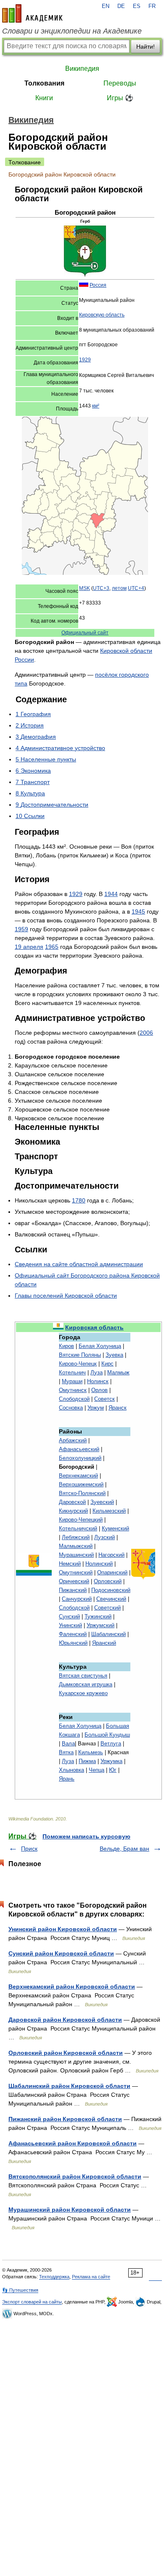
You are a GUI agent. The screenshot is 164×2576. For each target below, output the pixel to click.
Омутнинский (76, 1572)
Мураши (72, 1381)
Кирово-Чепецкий (81, 1520)
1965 (52, 947)
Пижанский (73, 1590)
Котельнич (72, 1372)
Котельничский (78, 1528)
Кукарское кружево (83, 1693)
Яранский (104, 1643)
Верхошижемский (81, 1484)
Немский (70, 1564)
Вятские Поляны (80, 1355)
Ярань (67, 1779)
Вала (68, 1744)
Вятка (66, 1752)
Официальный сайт (85, 633)
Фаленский (73, 1634)
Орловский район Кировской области (66, 2053)
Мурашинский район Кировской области (70, 2210)
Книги (44, 98)
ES (137, 6)
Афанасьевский (79, 1449)
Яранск (118, 1408)
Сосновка (71, 1408)
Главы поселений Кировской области (66, 1296)
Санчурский (77, 1599)
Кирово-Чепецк (78, 1364)
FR (152, 6)
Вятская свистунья (83, 1676)
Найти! (145, 47)
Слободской (74, 1399)
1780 (79, 1200)
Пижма (87, 1761)
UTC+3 (101, 588)
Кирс (107, 1364)
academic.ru (32, 13)
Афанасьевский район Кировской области (73, 2143)
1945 (138, 911)
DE (121, 6)
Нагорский (111, 1555)
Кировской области (126, 651)
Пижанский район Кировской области (65, 2119)
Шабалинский (108, 1634)
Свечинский (111, 1599)
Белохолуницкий (80, 1458)
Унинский (70, 1625)
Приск (29, 1849)
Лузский (104, 1537)
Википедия (82, 69)
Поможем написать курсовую (86, 1836)
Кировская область (94, 1327)
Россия (98, 285)
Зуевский (102, 1502)
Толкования (44, 83)
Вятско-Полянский (82, 1493)
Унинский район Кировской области (63, 1929)
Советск (104, 1399)
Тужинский (98, 1616)
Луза (97, 1372)
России (24, 660)
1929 (85, 360)
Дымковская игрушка (86, 1684)
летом (119, 588)
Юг (113, 1770)
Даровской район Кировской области (65, 2020)
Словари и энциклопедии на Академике (72, 31)
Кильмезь (91, 1752)
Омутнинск (73, 1390)
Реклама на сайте (91, 2277)
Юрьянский (73, 1643)
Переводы (120, 83)
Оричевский (74, 1581)
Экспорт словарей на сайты (32, 2302)
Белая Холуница (100, 1346)
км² (96, 406)
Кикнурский (73, 1511)
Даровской (72, 1502)
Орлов (99, 1390)
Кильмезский (109, 1511)
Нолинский (99, 1564)
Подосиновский (111, 1590)
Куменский (115, 1528)
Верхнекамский (78, 1476)
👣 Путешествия (20, 2290)
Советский (107, 1608)
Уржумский (101, 1625)
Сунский (69, 1616)
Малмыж (118, 1372)
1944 (111, 894)
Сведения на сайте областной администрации (79, 1264)
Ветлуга (111, 1744)
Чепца (97, 1770)
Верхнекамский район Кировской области (72, 1987)
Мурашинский (76, 1555)
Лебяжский (76, 1537)
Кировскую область (102, 315)
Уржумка (111, 1761)
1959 (21, 929)
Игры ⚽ (120, 98)
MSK (85, 588)
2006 (146, 1033)
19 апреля (29, 947)
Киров (66, 1346)
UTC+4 (136, 588)
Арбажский (73, 1440)
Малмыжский (76, 1546)
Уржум (96, 1408)
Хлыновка (71, 1770)
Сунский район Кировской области (61, 1953)
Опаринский (112, 1572)
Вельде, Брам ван (124, 1849)
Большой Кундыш (107, 1735)
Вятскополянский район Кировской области (75, 2176)
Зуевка (114, 1355)
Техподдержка (54, 2277)
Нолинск (98, 1381)
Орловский (108, 1581)
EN (106, 6)
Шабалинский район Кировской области (69, 2086)
